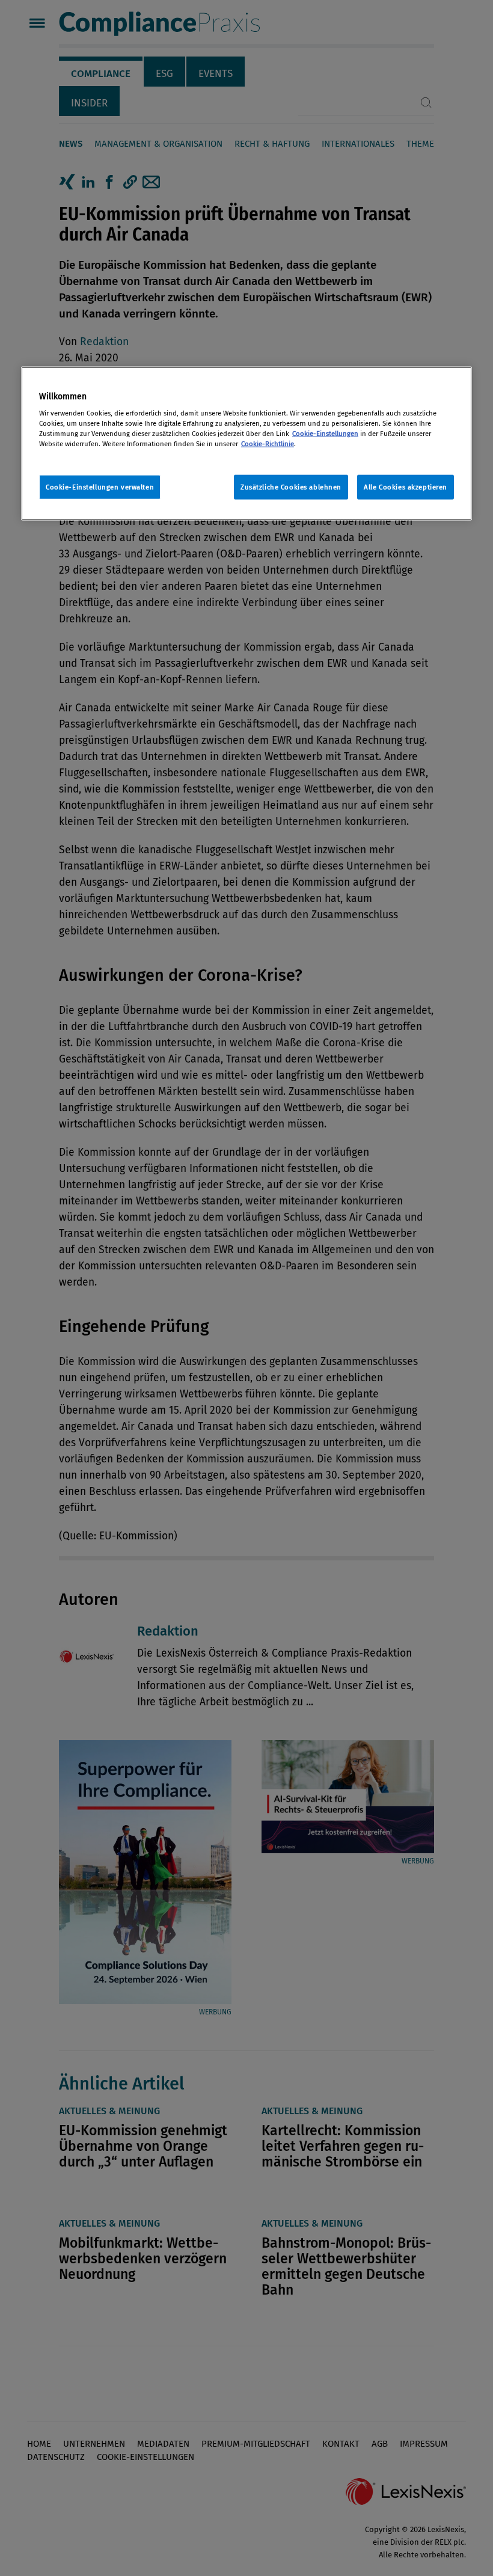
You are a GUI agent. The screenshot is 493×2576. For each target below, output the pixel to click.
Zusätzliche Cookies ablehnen (291, 486)
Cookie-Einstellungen (325, 434)
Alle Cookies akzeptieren (406, 486)
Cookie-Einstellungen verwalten (100, 486)
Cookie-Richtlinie (268, 444)
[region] (246, 443)
